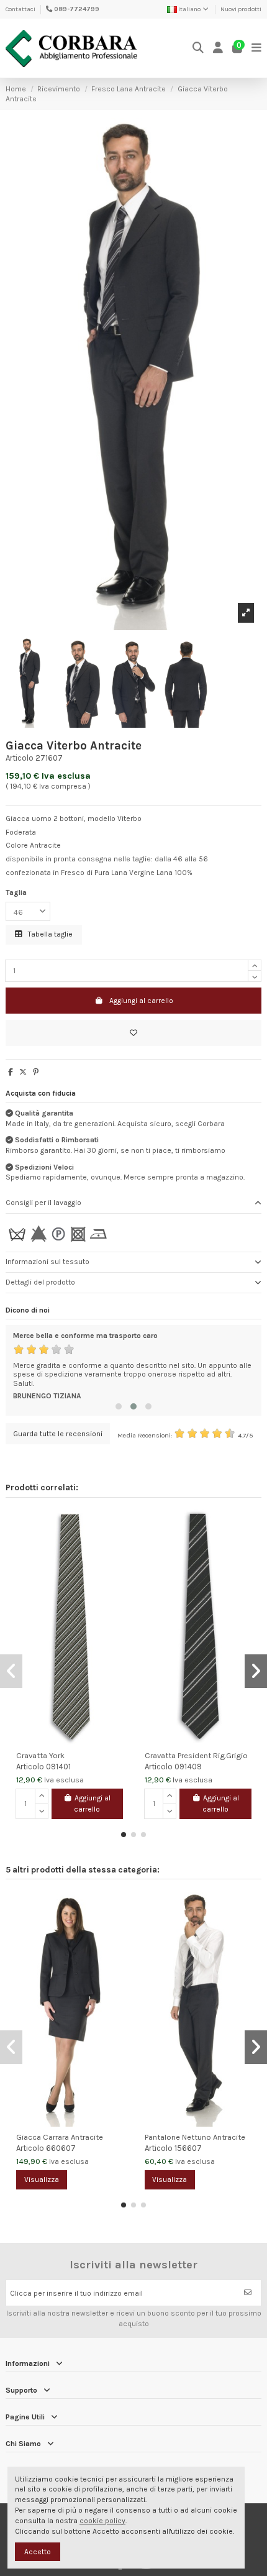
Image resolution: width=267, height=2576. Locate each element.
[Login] (218, 48)
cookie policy (102, 2521)
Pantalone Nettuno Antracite (195, 2137)
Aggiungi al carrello (141, 1001)
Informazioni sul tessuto (48, 1262)
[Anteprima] (119, 1547)
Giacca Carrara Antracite (60, 2137)
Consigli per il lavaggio (43, 1203)
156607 (188, 2148)
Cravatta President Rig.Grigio (196, 1755)
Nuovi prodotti (241, 9)
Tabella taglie (49, 934)
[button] (119, 1406)
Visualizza (42, 2180)
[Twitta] (23, 1072)
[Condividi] (11, 1072)
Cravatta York (40, 1755)
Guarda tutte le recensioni (58, 1434)
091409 (188, 1767)
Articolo (20, 758)
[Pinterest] (36, 1072)
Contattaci (20, 9)
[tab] (133, 1203)
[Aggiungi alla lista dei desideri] (133, 1033)
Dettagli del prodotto (40, 1282)
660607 (61, 2148)
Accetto (38, 2552)
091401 (58, 1767)
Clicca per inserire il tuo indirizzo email (76, 2293)
